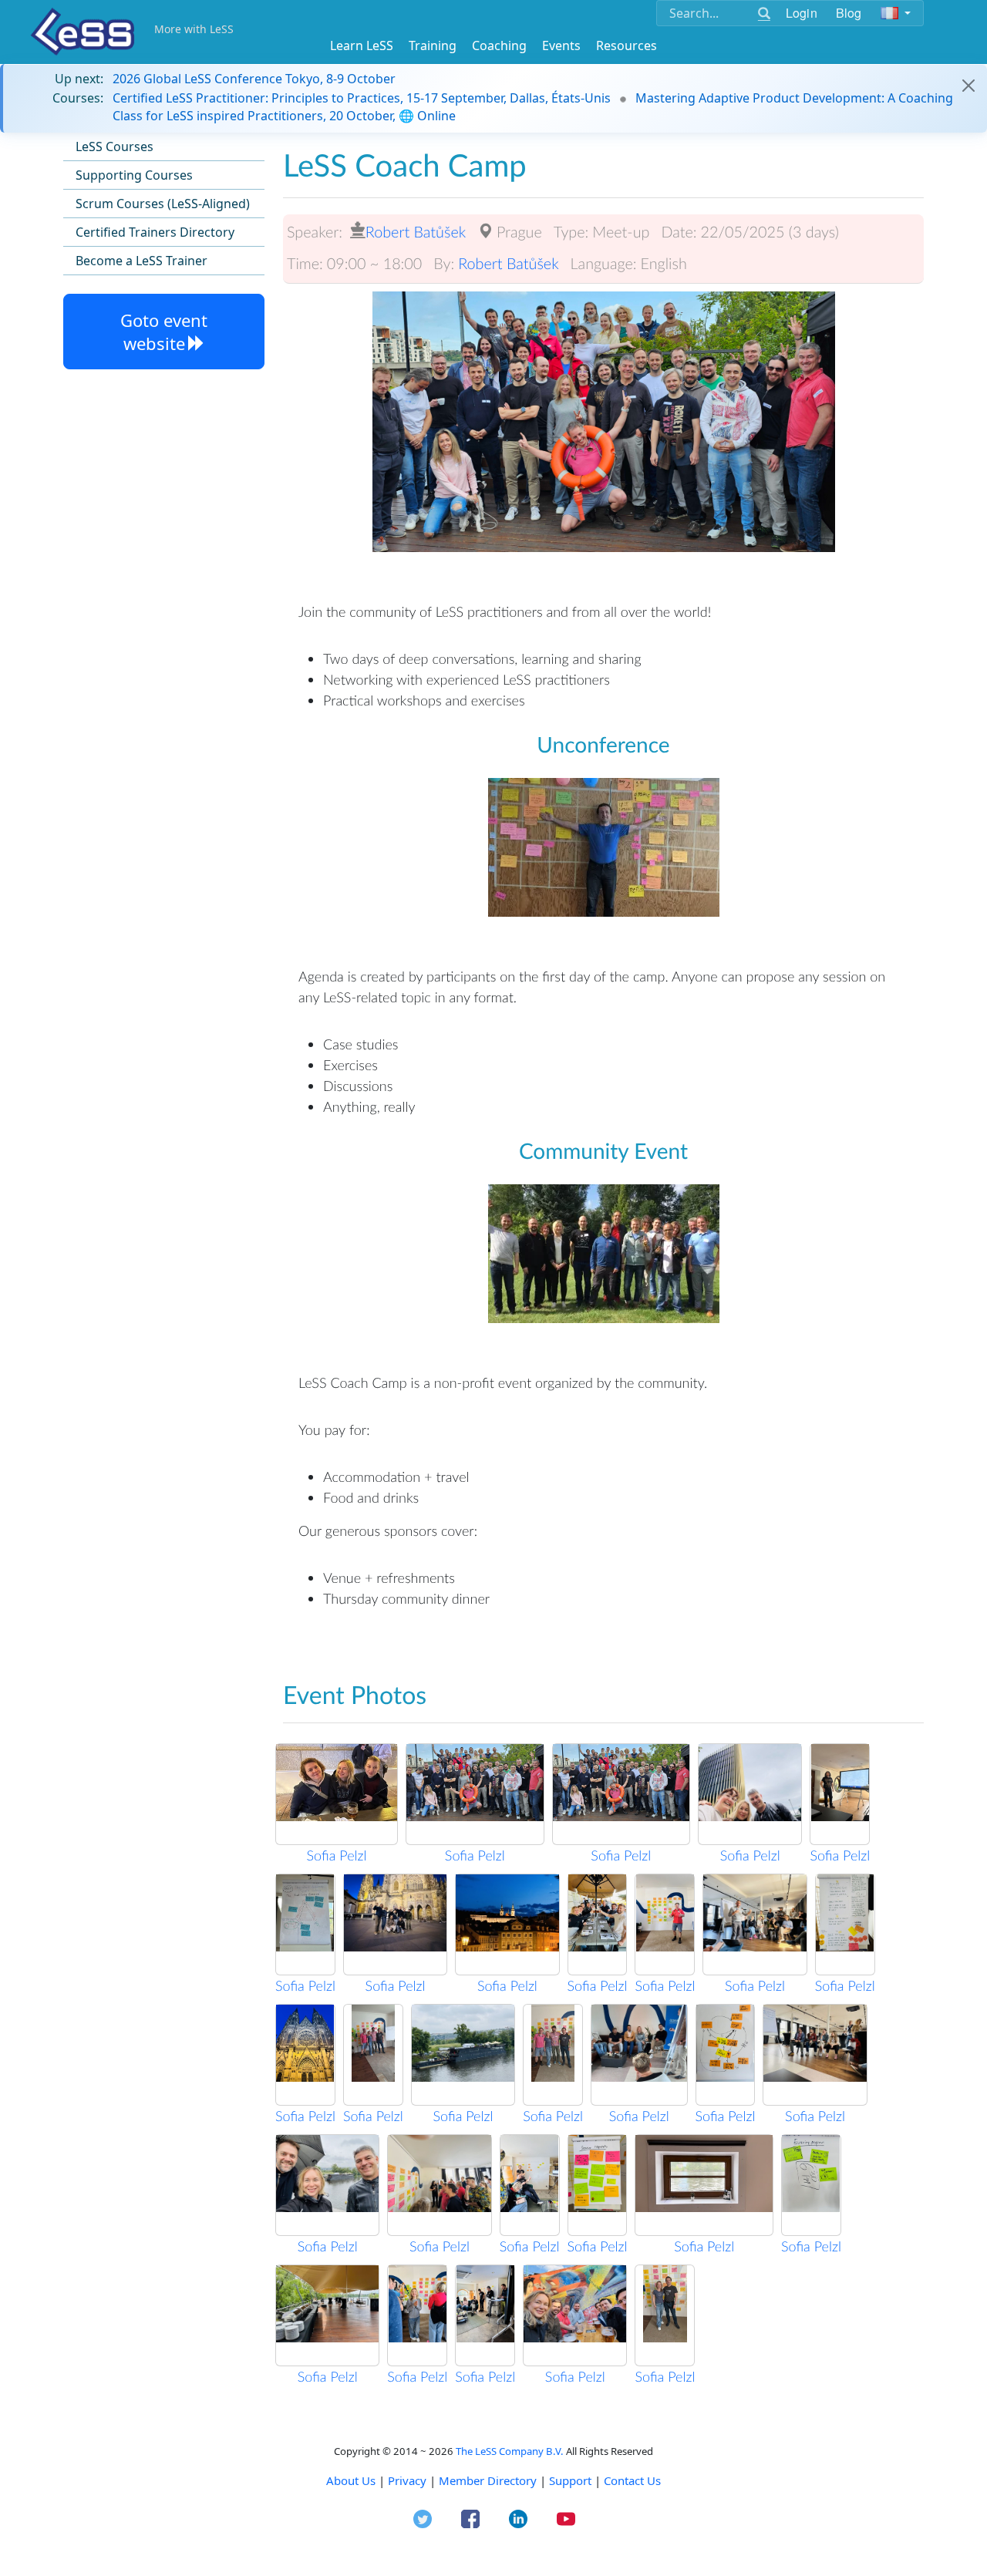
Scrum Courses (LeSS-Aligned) (163, 204)
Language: (604, 264)
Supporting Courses (134, 175)
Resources (627, 45)
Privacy (407, 2480)
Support (570, 2480)
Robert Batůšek (416, 232)
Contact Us (632, 2480)
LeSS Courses (115, 146)
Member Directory (488, 2480)
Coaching (499, 45)
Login (802, 13)
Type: (571, 232)
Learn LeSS (362, 45)
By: (444, 264)
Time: (305, 264)
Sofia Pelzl (337, 1855)
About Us (351, 2480)
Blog (849, 13)
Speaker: (315, 232)
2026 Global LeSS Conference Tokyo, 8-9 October (254, 79)
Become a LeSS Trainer (141, 261)
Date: (679, 232)
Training (433, 45)
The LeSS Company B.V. (510, 2451)
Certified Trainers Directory (155, 232)
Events (561, 45)
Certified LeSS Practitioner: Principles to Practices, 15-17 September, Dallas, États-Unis (362, 98)
